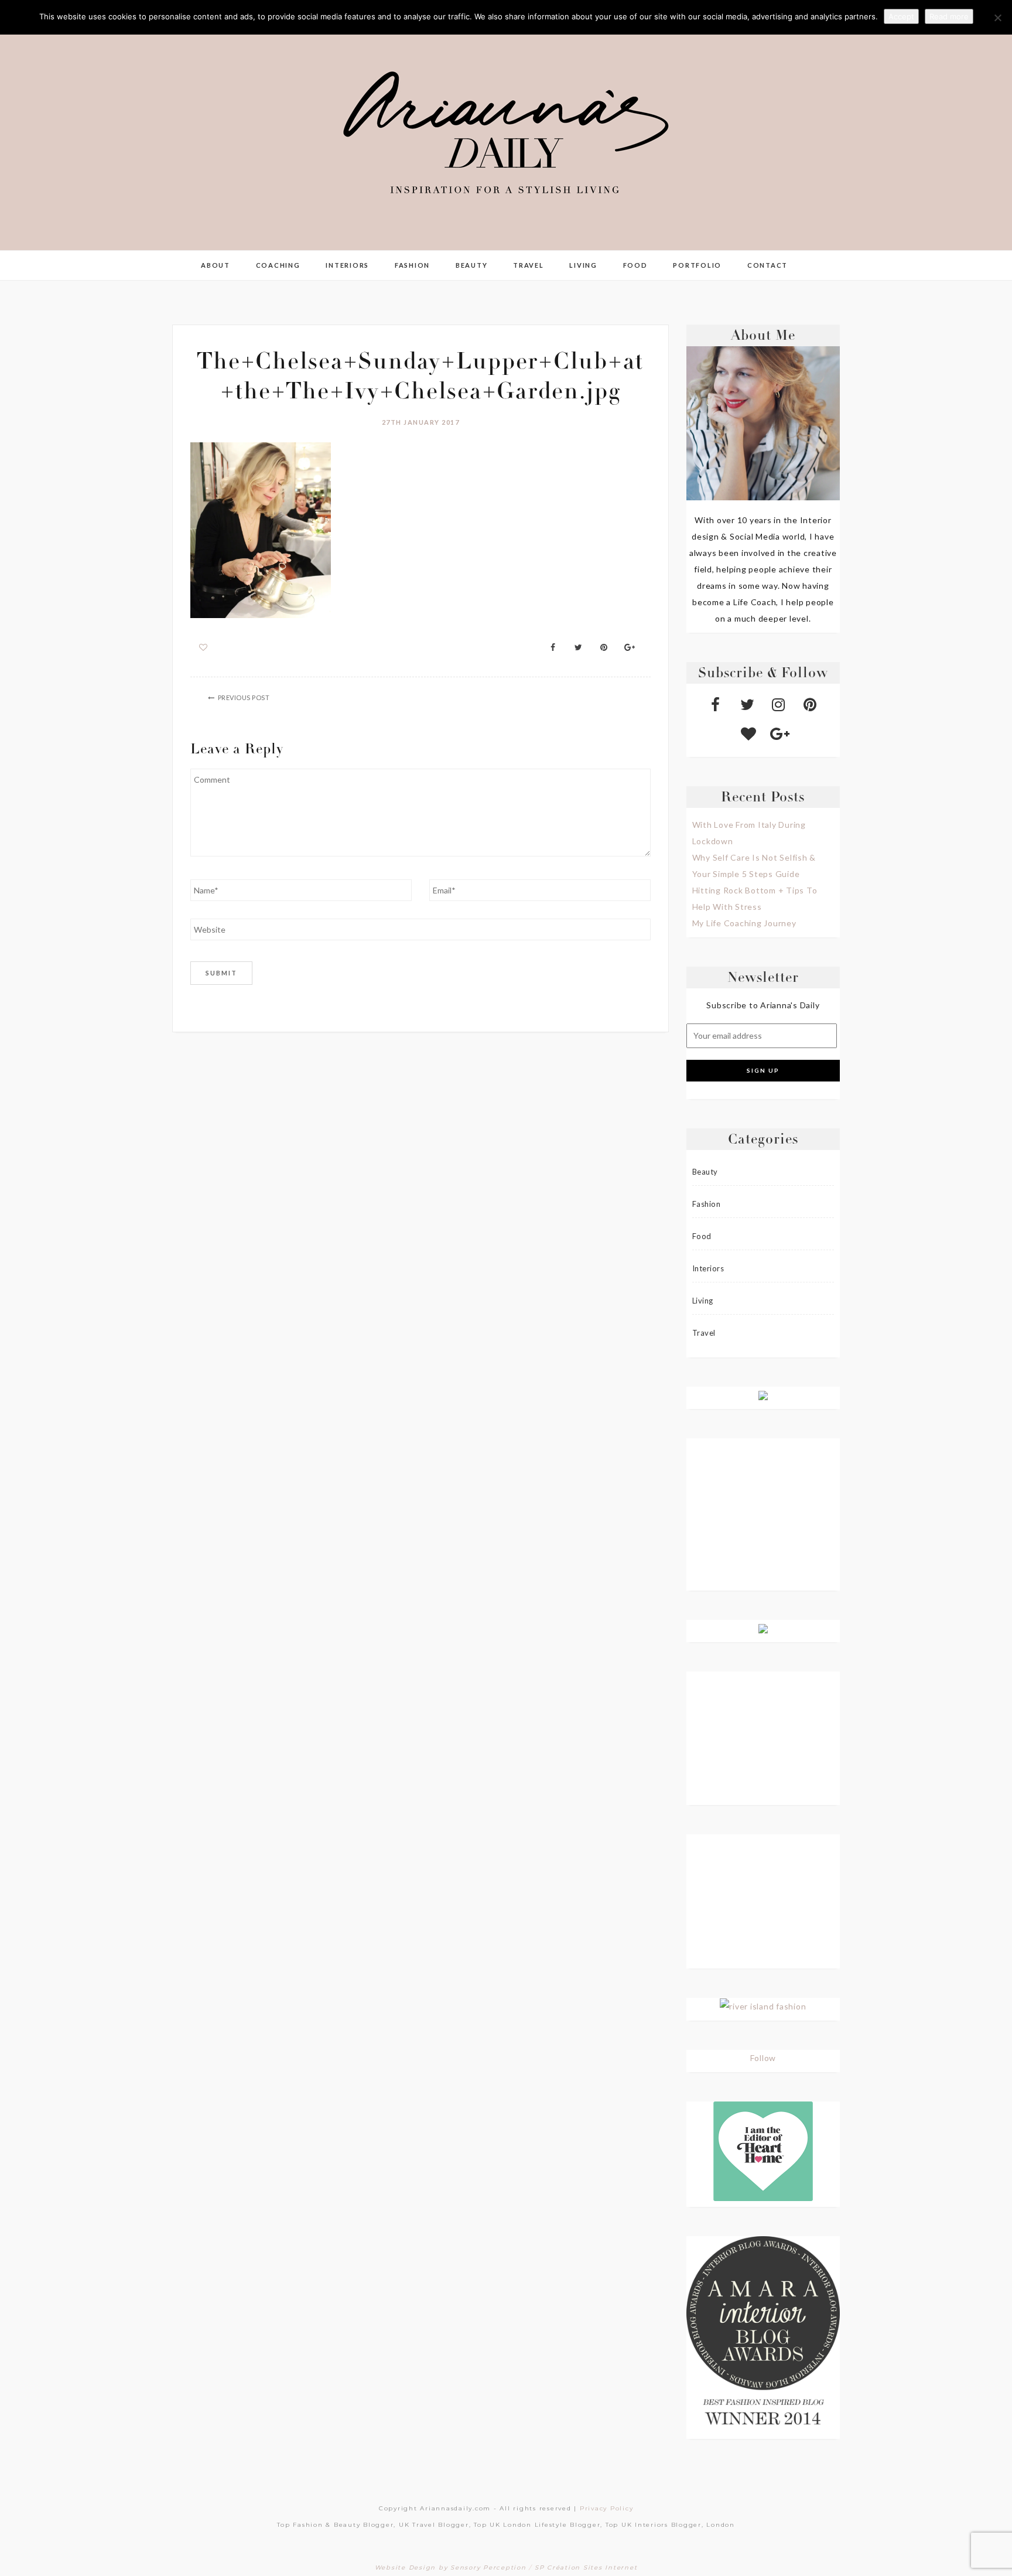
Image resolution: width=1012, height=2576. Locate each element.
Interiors (347, 265)
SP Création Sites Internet (586, 2568)
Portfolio (697, 265)
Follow (763, 2058)
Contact (767, 265)
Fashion (412, 265)
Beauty (472, 265)
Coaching (278, 265)
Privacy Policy (607, 2508)
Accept (901, 16)
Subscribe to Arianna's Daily (763, 1005)
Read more (949, 16)
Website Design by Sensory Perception (451, 2568)
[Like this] (204, 647)
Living (583, 265)
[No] (997, 18)
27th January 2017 (421, 422)
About (216, 265)
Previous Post (244, 697)
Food (635, 265)
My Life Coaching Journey (744, 923)
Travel (529, 265)
